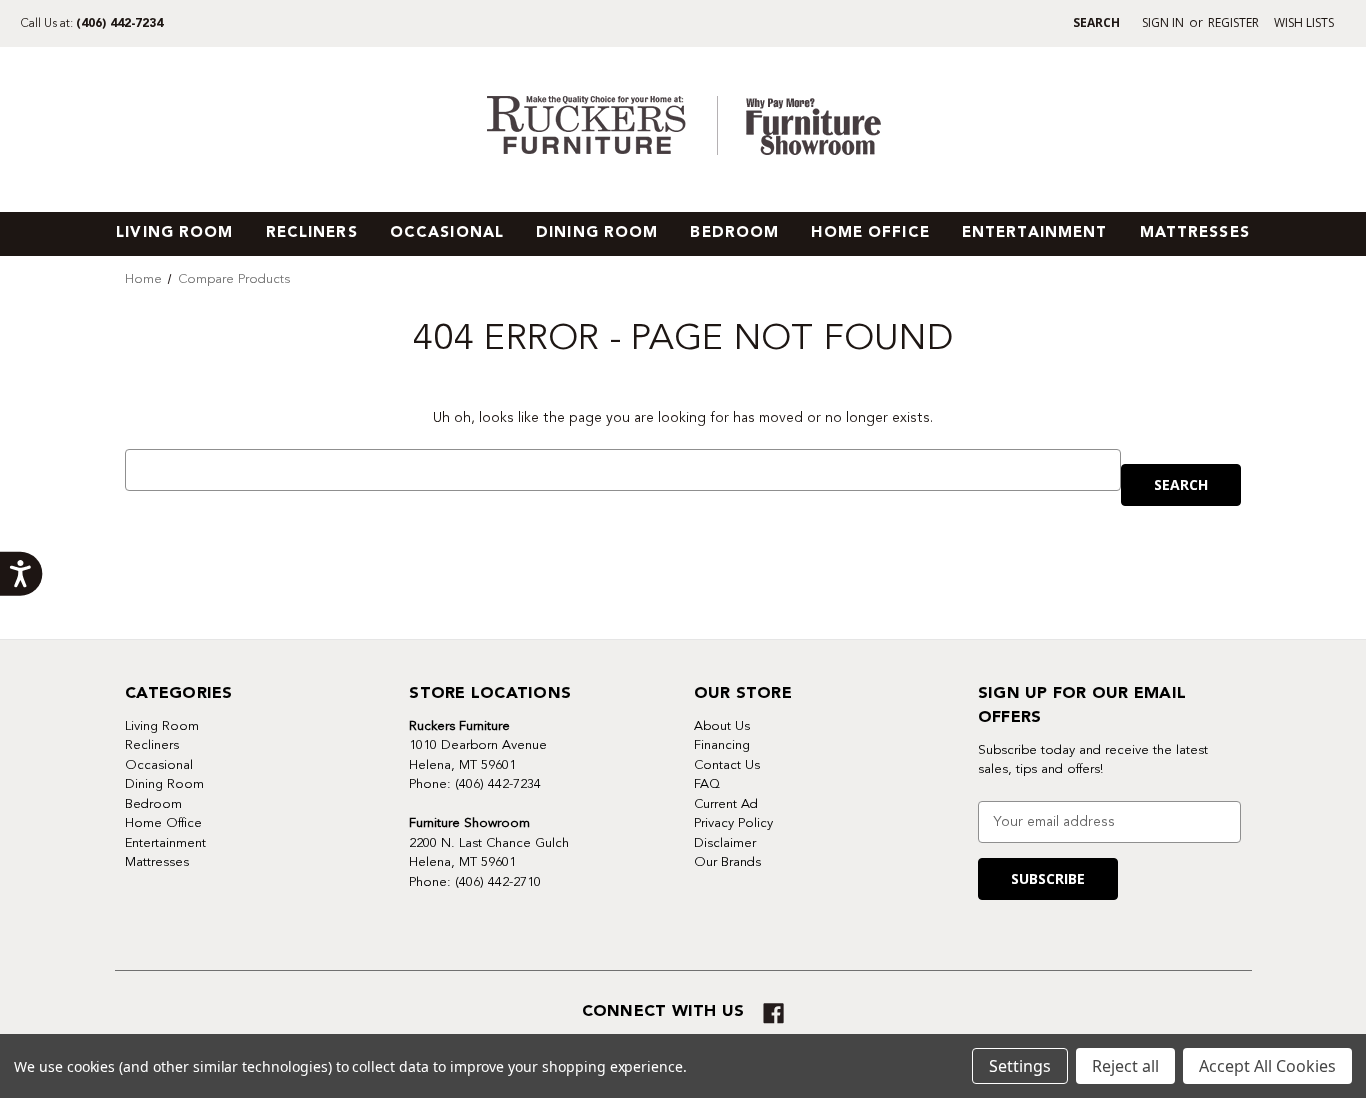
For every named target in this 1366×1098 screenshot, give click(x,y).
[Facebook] (773, 1013)
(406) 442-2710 (498, 882)
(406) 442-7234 (119, 24)
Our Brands (727, 862)
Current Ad (726, 804)
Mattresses (1195, 233)
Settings (1020, 1066)
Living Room (174, 233)
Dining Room (597, 233)
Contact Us (727, 765)
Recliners (312, 233)
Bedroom (734, 233)
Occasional (447, 233)
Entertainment (1035, 233)
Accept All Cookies (1267, 1066)
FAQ (707, 784)
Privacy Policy (733, 823)
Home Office (870, 233)
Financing (722, 745)
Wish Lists (1304, 22)
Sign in (1163, 22)
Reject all (1125, 1066)
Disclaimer (725, 843)
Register (1233, 22)
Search (1096, 22)
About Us (722, 726)
